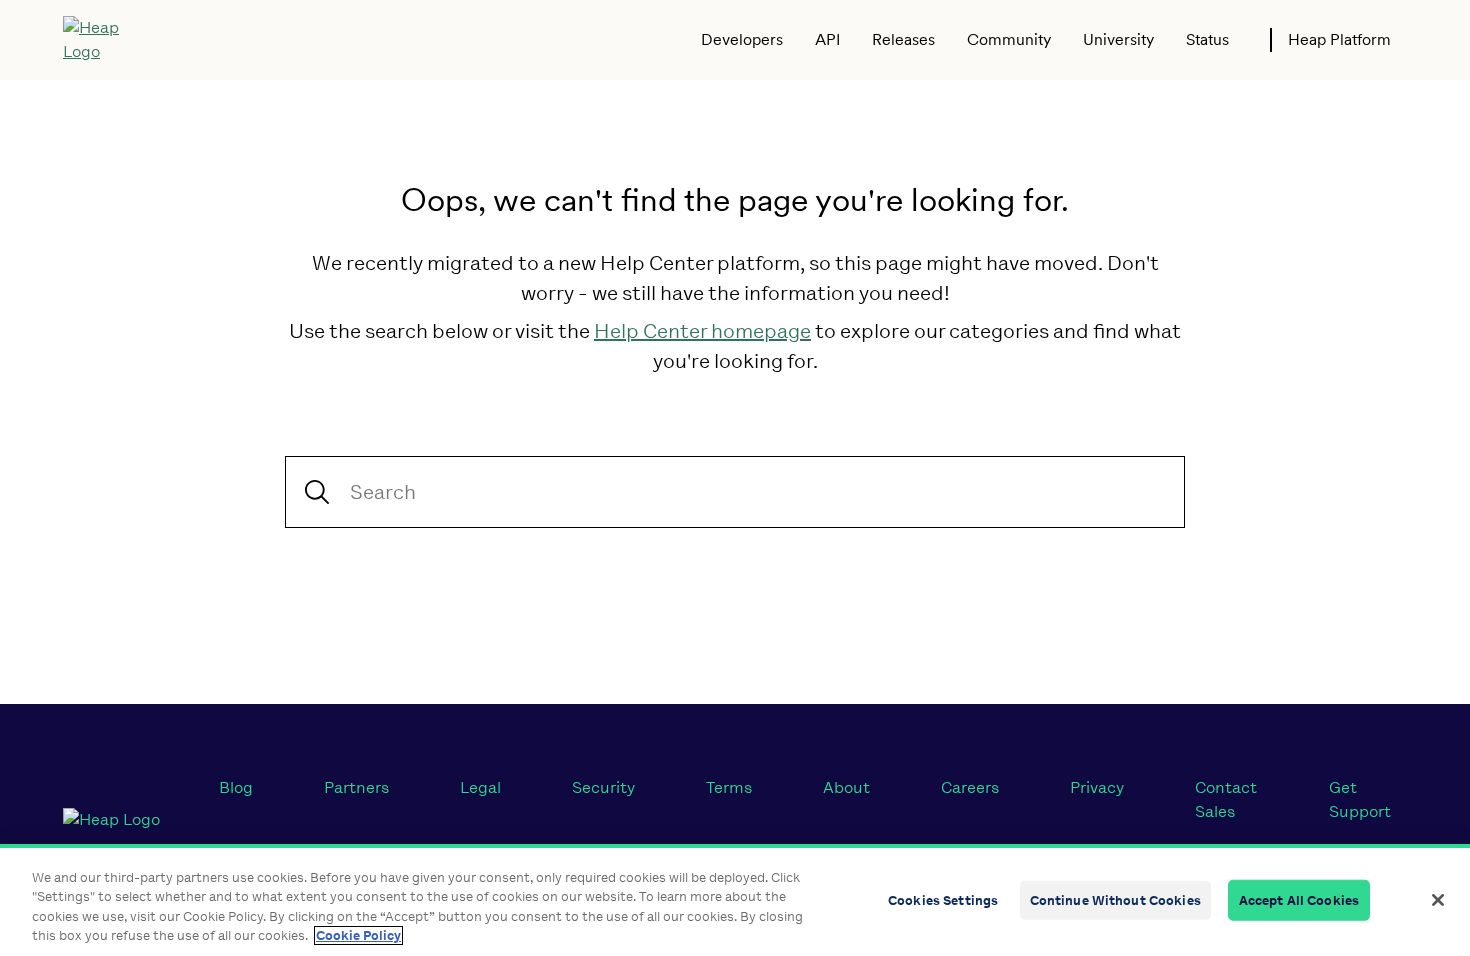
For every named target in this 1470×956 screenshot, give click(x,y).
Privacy (1097, 787)
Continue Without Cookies (1115, 900)
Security (603, 787)
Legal (480, 787)
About (846, 787)
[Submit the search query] (317, 492)
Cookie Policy (358, 935)
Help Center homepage (702, 331)
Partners (356, 787)
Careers (970, 787)
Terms (729, 787)
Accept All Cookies (1299, 900)
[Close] (1438, 900)
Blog (236, 787)
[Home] (105, 40)
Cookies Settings (943, 900)
